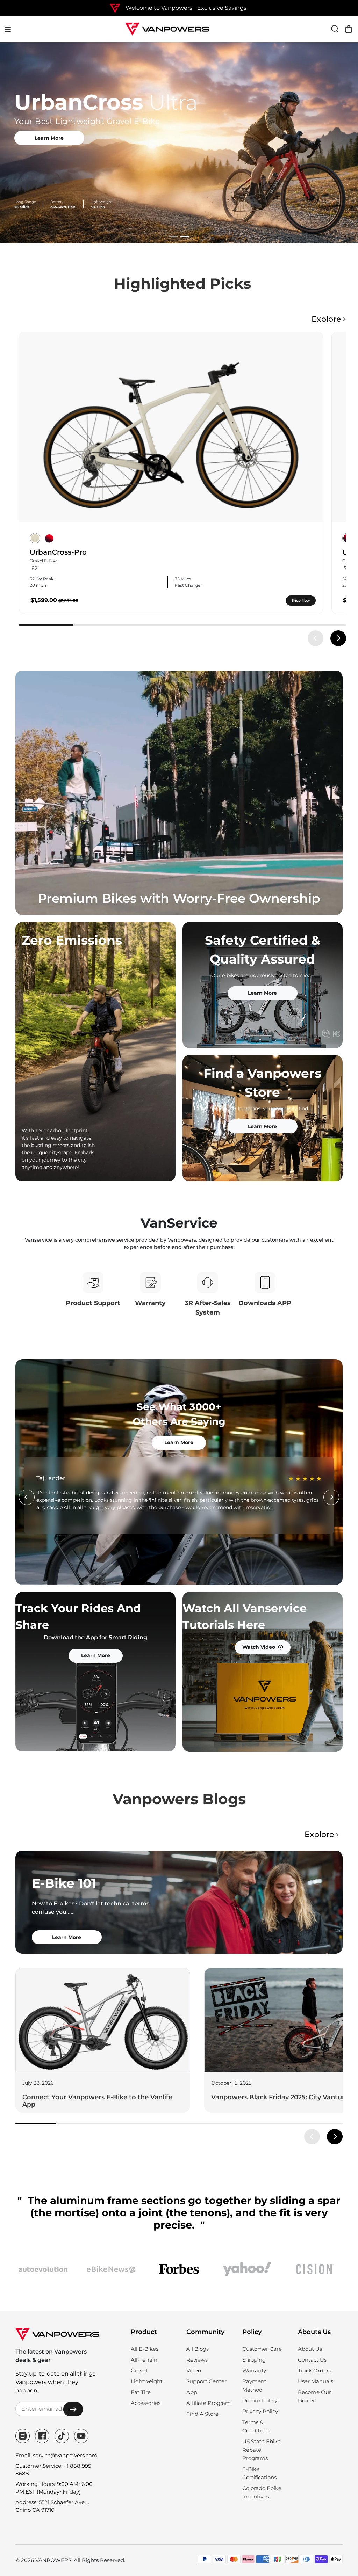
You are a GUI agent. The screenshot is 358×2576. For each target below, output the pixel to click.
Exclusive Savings (222, 8)
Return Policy (260, 2401)
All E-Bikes (145, 2349)
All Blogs (198, 2349)
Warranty (254, 2370)
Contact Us (312, 2360)
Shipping (254, 2360)
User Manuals (316, 2381)
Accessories (146, 2403)
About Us (310, 2349)
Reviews (197, 2360)
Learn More (35, 138)
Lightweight (147, 2381)
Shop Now (301, 601)
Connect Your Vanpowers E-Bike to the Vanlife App (97, 2101)
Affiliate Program (209, 2403)
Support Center (206, 2381)
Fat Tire (141, 2392)
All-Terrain (144, 2360)
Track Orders (314, 2370)
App (192, 2392)
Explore (326, 319)
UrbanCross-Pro (58, 552)
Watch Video (259, 1647)
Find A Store (202, 2414)
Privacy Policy (260, 2411)
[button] (173, 237)
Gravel (139, 2370)
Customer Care (262, 2349)
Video (194, 2370)
